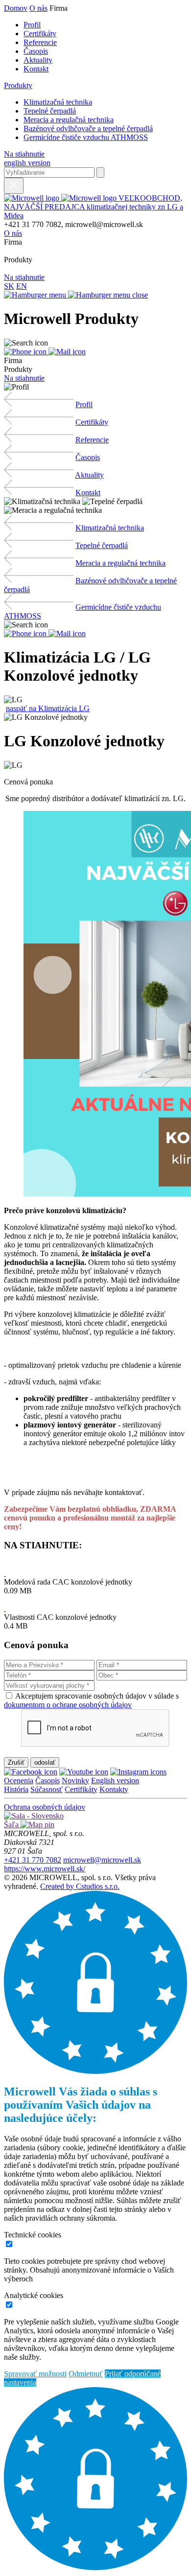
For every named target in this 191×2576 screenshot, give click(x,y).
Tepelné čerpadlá (50, 111)
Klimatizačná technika (58, 102)
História (16, 1789)
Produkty (18, 85)
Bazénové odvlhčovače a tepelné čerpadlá (88, 128)
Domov (16, 8)
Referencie (40, 42)
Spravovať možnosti (35, 2374)
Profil (32, 25)
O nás (38, 8)
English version (115, 1781)
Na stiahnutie (24, 154)
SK (9, 286)
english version (27, 163)
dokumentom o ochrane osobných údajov (68, 1705)
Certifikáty (40, 34)
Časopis (36, 51)
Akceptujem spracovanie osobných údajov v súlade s (91, 1700)
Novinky (75, 1781)
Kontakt (36, 69)
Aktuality (38, 60)
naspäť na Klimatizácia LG (48, 708)
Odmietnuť (86, 2374)
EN (22, 286)
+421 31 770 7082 (33, 1860)
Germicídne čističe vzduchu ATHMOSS (86, 137)
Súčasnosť (47, 1789)
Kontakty (114, 1789)
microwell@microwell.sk (102, 1860)
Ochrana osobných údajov (45, 1807)
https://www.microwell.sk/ (45, 1869)
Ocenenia (19, 1781)
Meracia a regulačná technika (69, 120)
